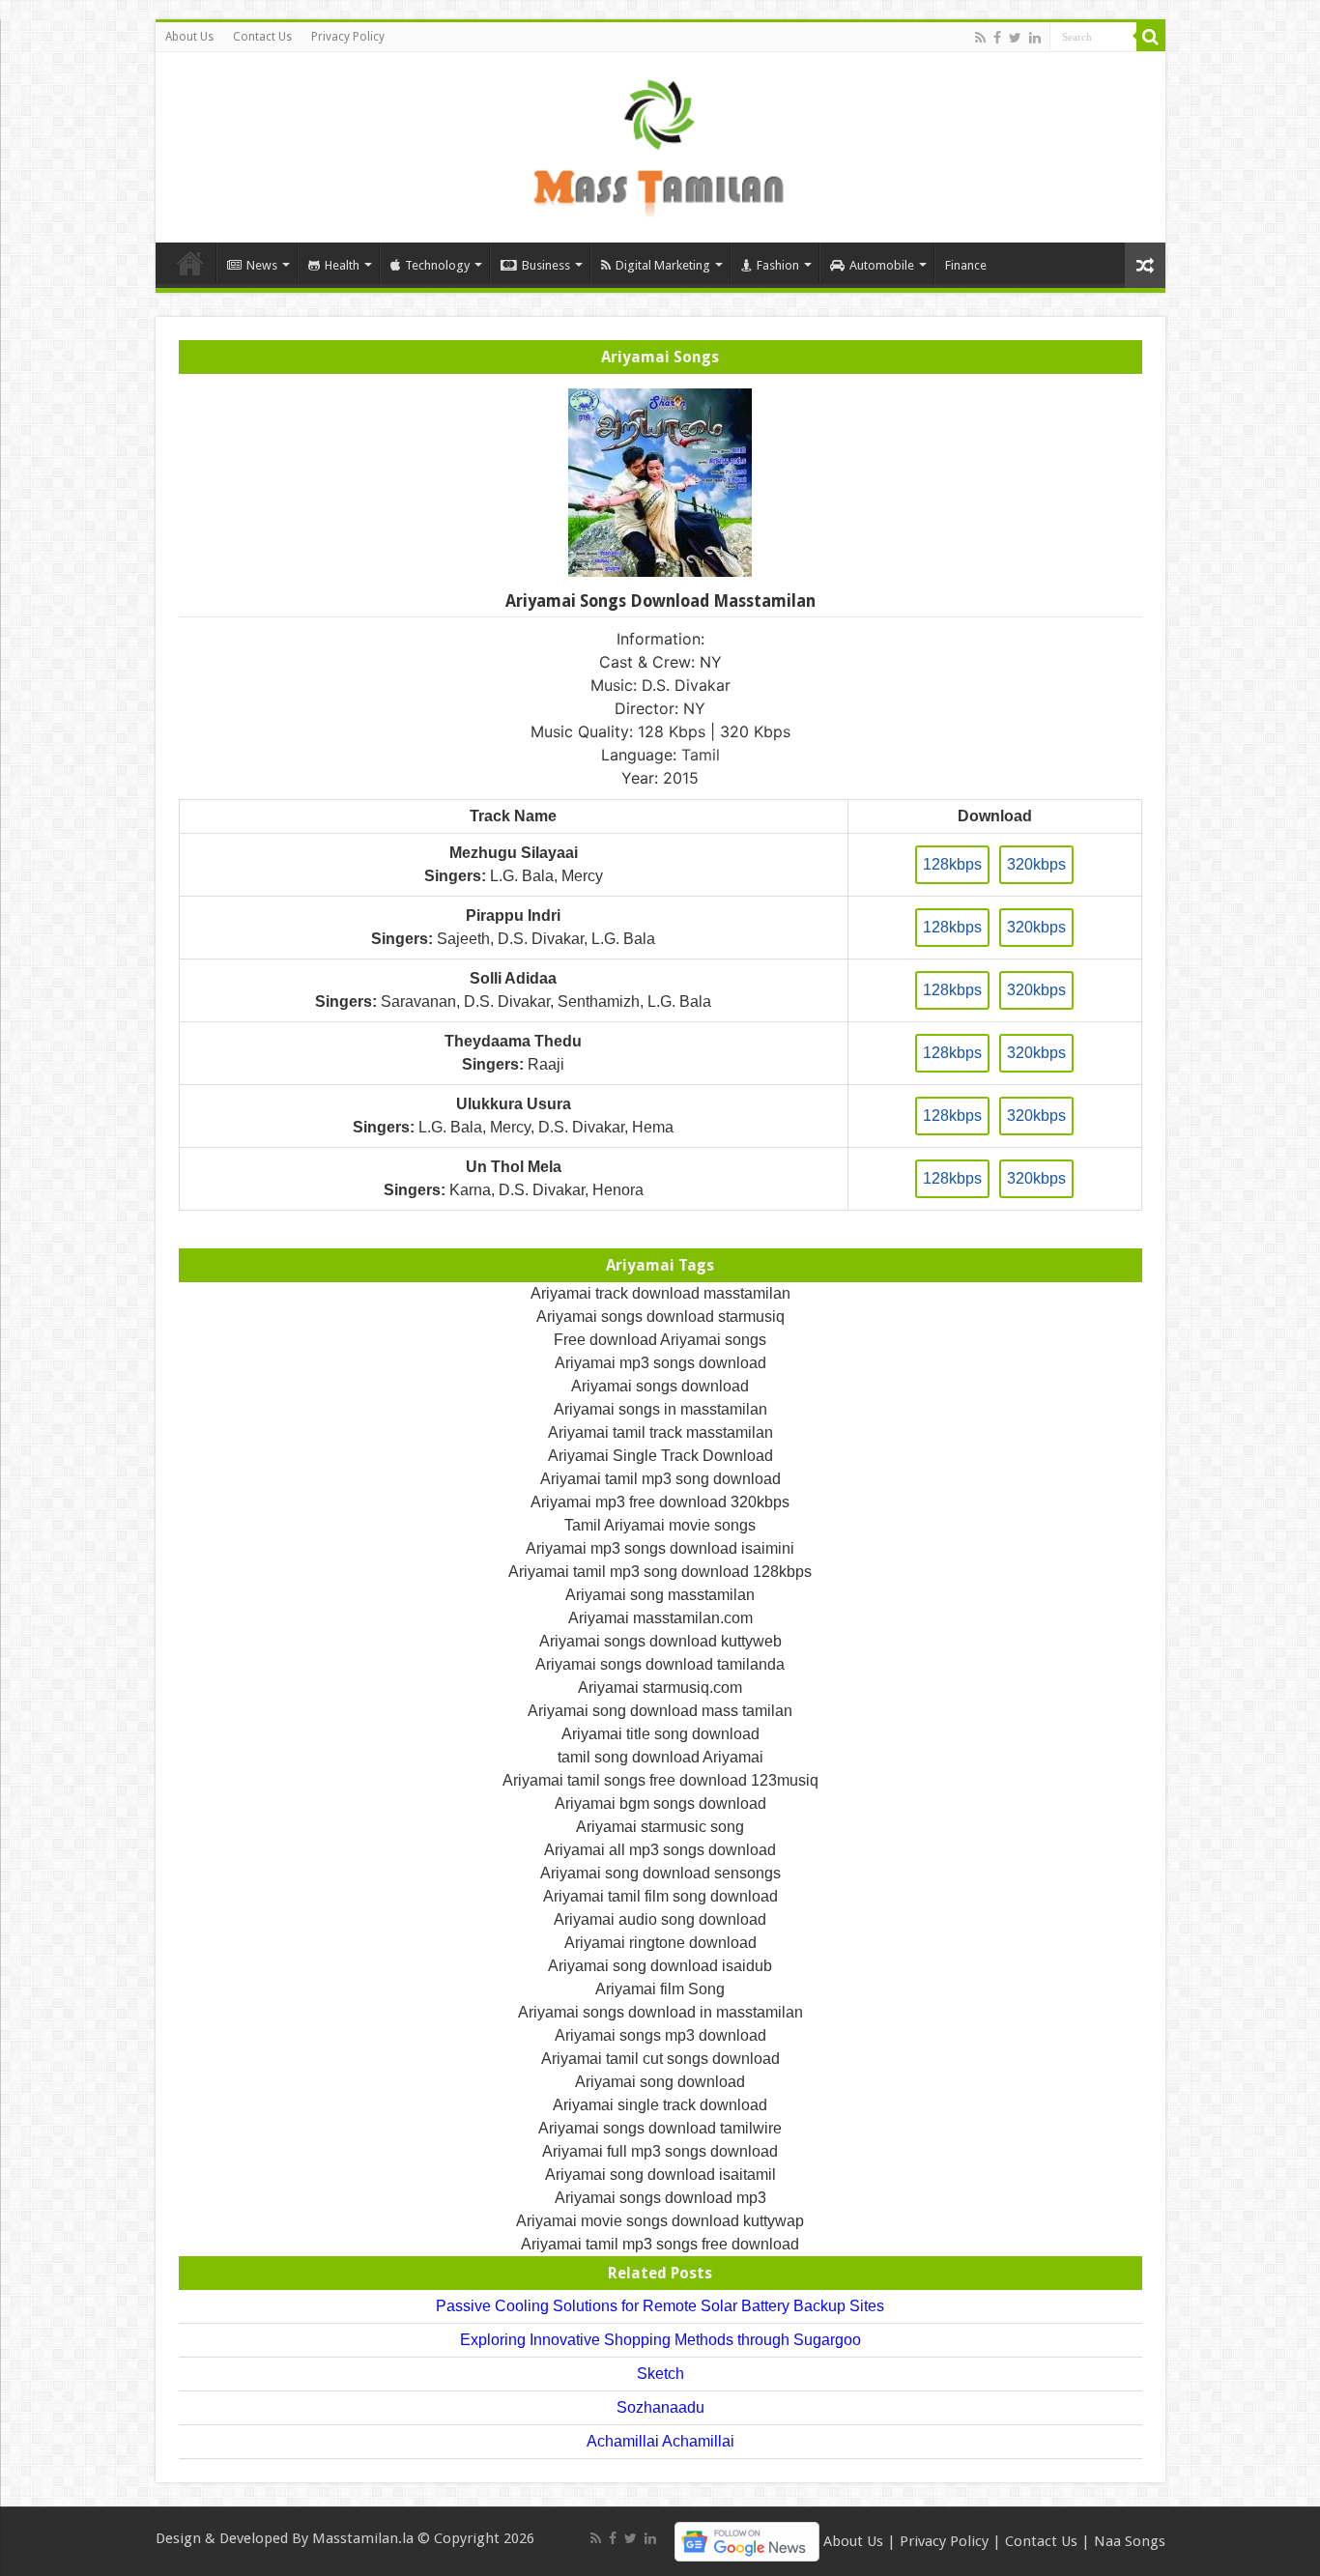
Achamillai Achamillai (660, 2441)
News (262, 265)
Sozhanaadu (660, 2407)
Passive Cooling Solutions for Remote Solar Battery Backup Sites (660, 2306)
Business (546, 265)
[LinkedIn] (1035, 38)
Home (190, 263)
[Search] (1151, 37)
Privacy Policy (348, 37)
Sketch (660, 2374)
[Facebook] (997, 38)
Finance (966, 265)
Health (342, 265)
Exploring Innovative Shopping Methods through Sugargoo (660, 2340)
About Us (189, 37)
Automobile (882, 265)
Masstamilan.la (363, 2538)
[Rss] (980, 38)
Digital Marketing (663, 265)
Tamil (701, 755)
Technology (437, 265)
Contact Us (262, 37)
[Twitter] (1015, 38)
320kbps (1036, 864)
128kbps (952, 864)
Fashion (778, 265)
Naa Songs (1130, 2541)
